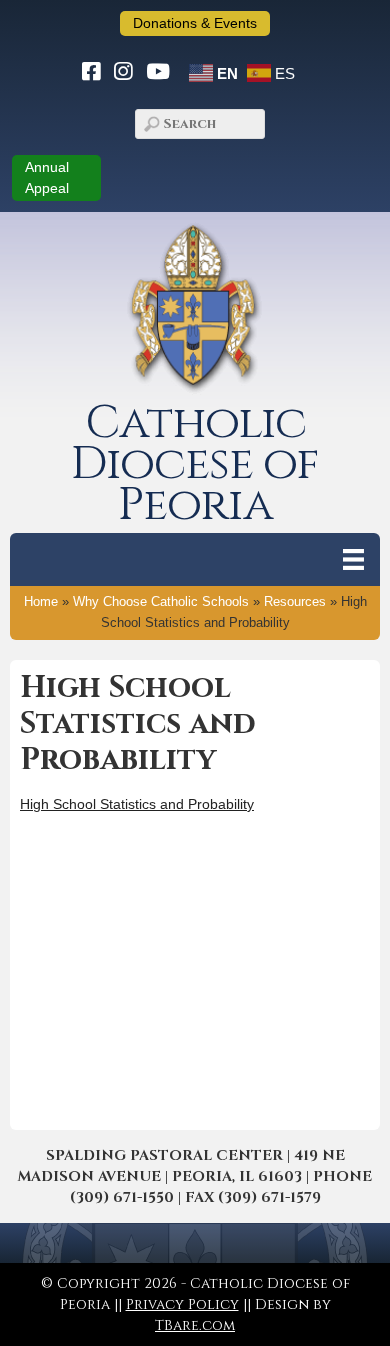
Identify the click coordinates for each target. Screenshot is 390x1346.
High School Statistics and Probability (137, 804)
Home (41, 602)
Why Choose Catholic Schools (161, 602)
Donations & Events (195, 23)
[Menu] (353, 559)
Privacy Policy (182, 1304)
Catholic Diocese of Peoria (195, 464)
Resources (295, 602)
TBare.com (195, 1325)
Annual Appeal (47, 177)
